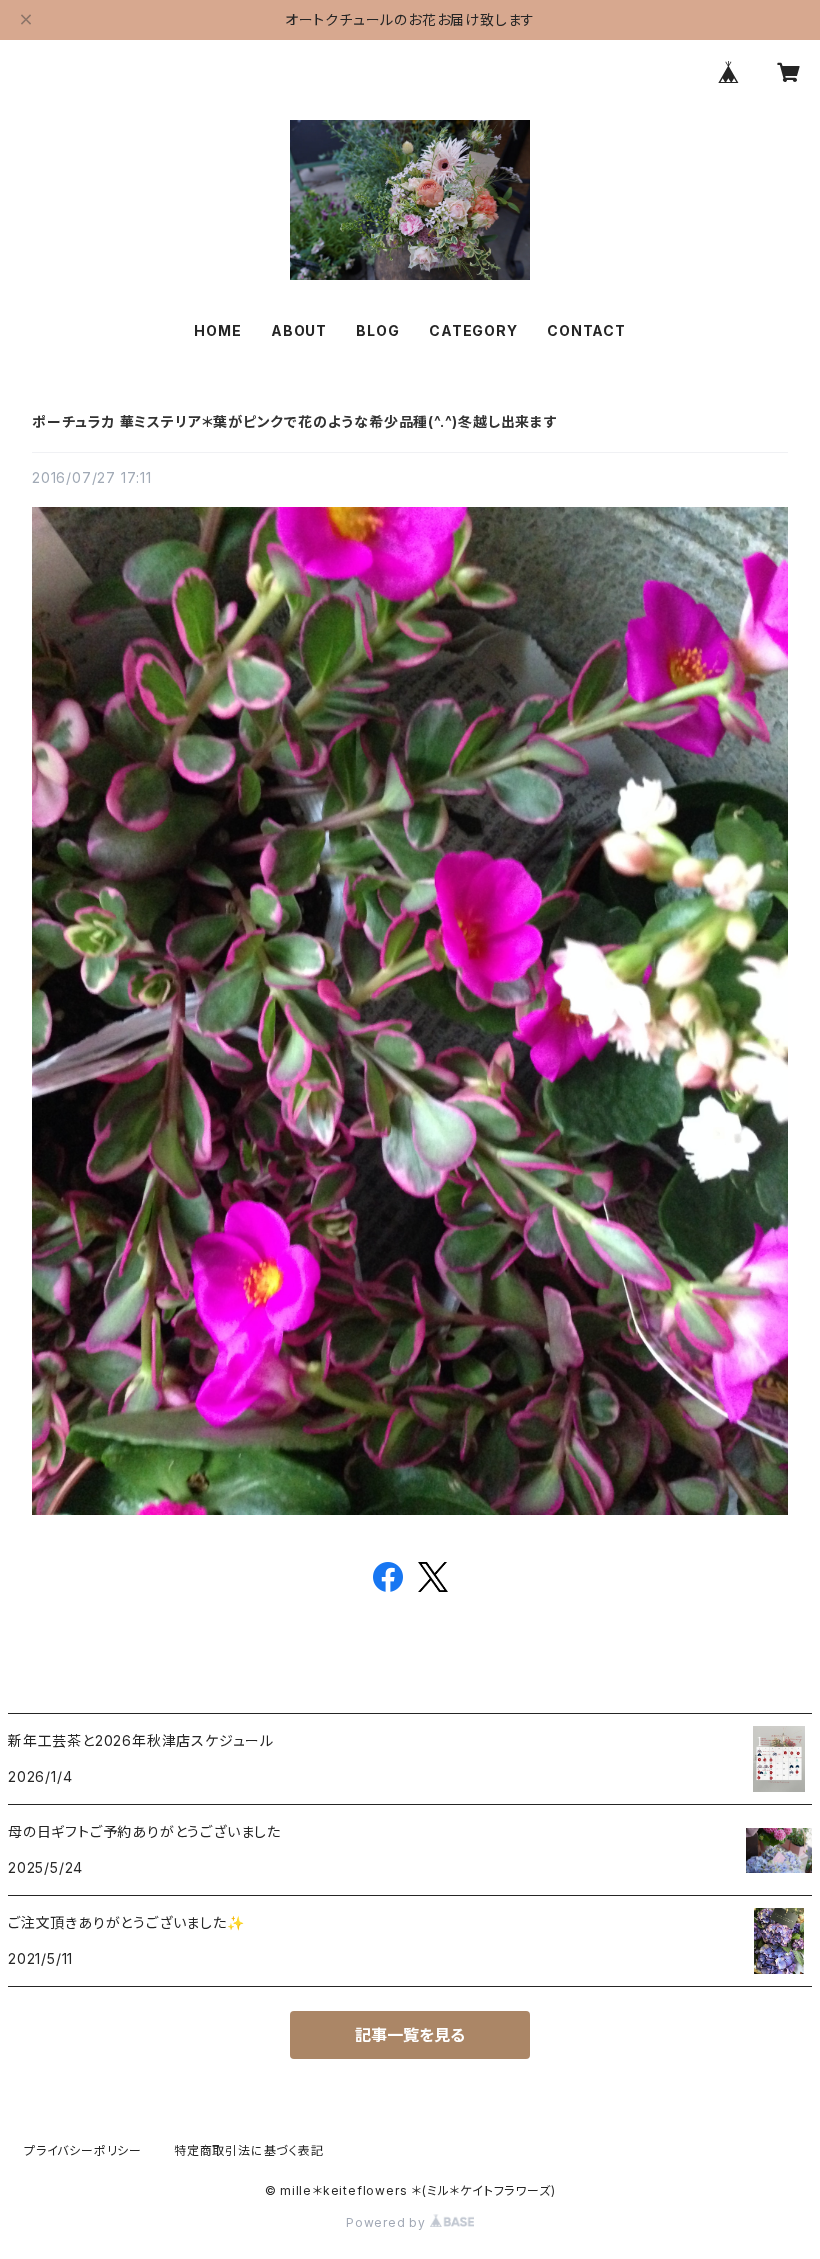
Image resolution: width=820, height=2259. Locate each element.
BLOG (377, 330)
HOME (217, 330)
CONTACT (586, 330)
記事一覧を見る (410, 2035)
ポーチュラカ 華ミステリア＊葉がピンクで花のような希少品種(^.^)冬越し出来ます (295, 421)
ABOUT (299, 330)
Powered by (388, 2222)
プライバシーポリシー (83, 2150)
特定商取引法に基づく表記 (249, 2150)
